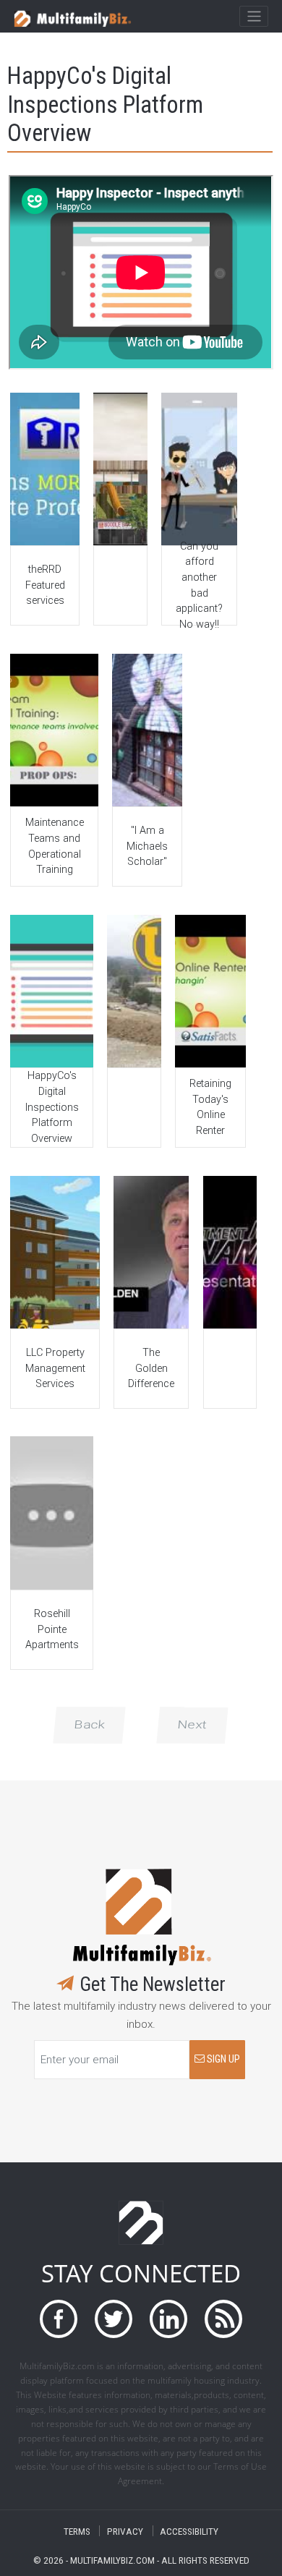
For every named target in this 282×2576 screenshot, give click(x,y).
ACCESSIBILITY (189, 2531)
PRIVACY (125, 2531)
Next (192, 1725)
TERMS (77, 2531)
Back (89, 1725)
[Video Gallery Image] (44, 469)
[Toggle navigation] (253, 17)
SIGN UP (222, 2059)
